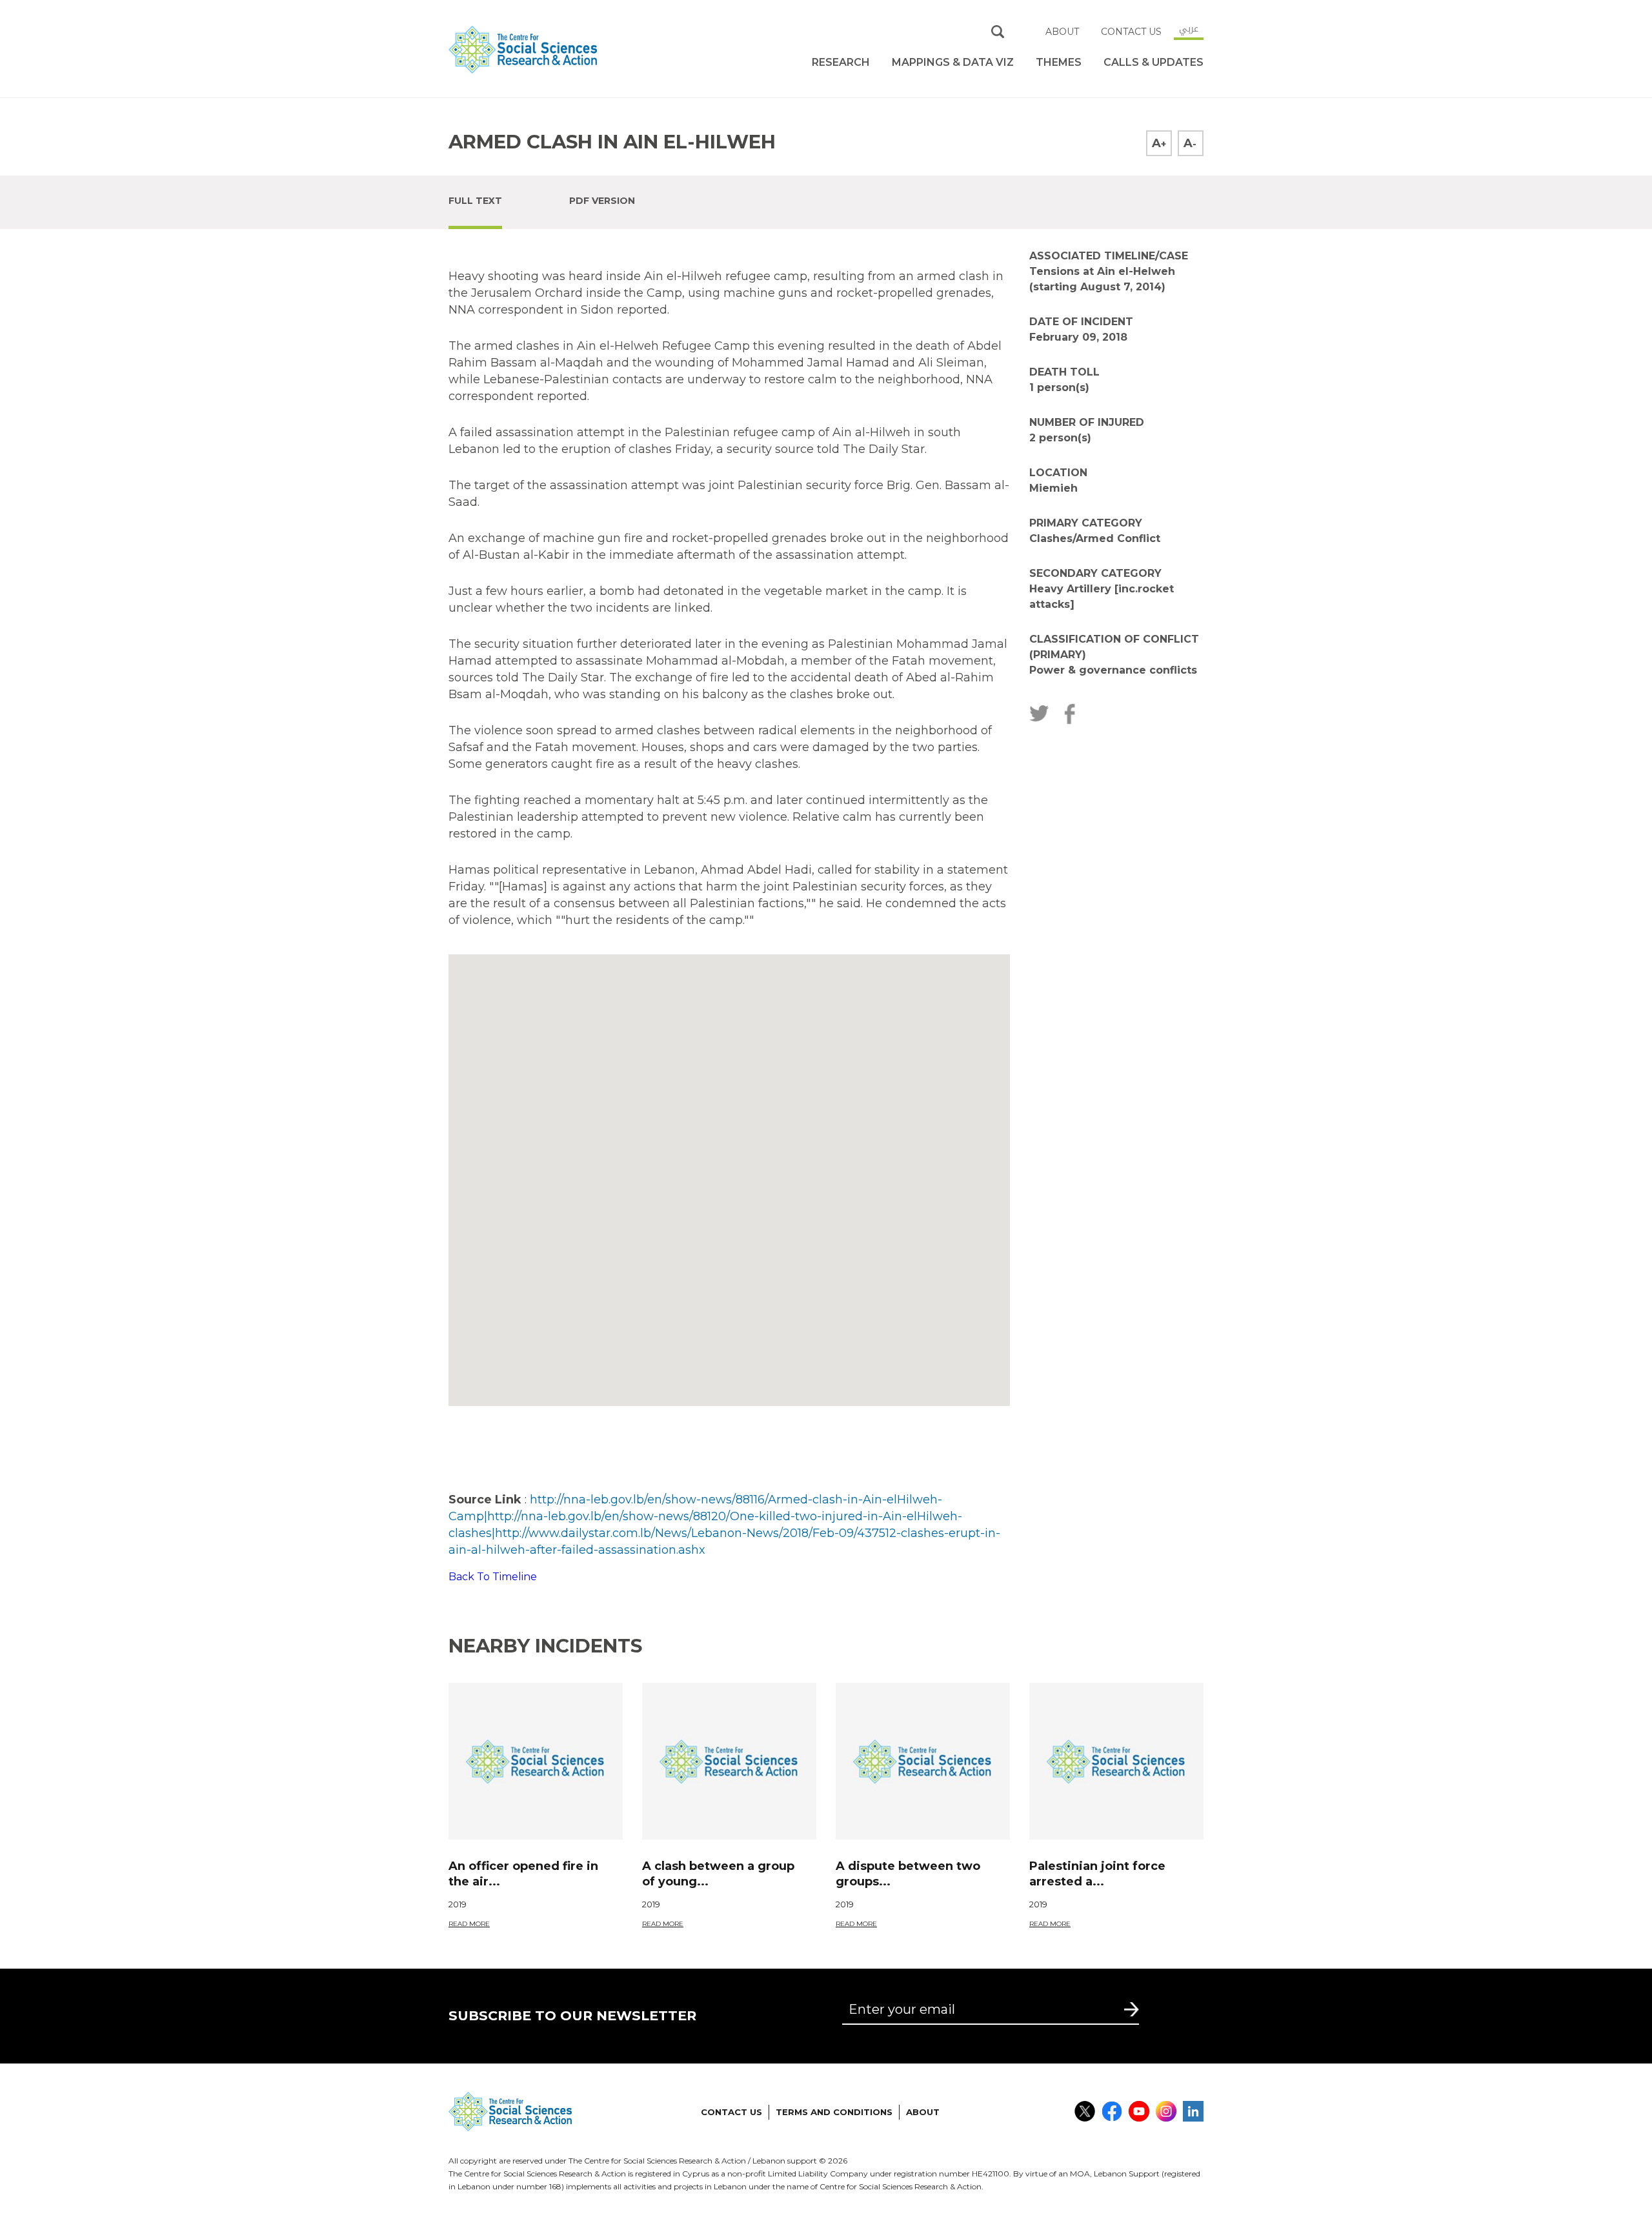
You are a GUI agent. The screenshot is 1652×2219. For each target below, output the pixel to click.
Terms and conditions (834, 2112)
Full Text (475, 201)
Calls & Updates (1153, 62)
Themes (1059, 62)
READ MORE (469, 1924)
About (1062, 32)
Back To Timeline (493, 1577)
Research (841, 62)
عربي (1189, 28)
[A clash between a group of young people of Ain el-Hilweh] (729, 1761)
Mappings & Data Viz (953, 62)
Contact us (1131, 32)
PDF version (602, 201)
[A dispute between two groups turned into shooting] (923, 1761)
